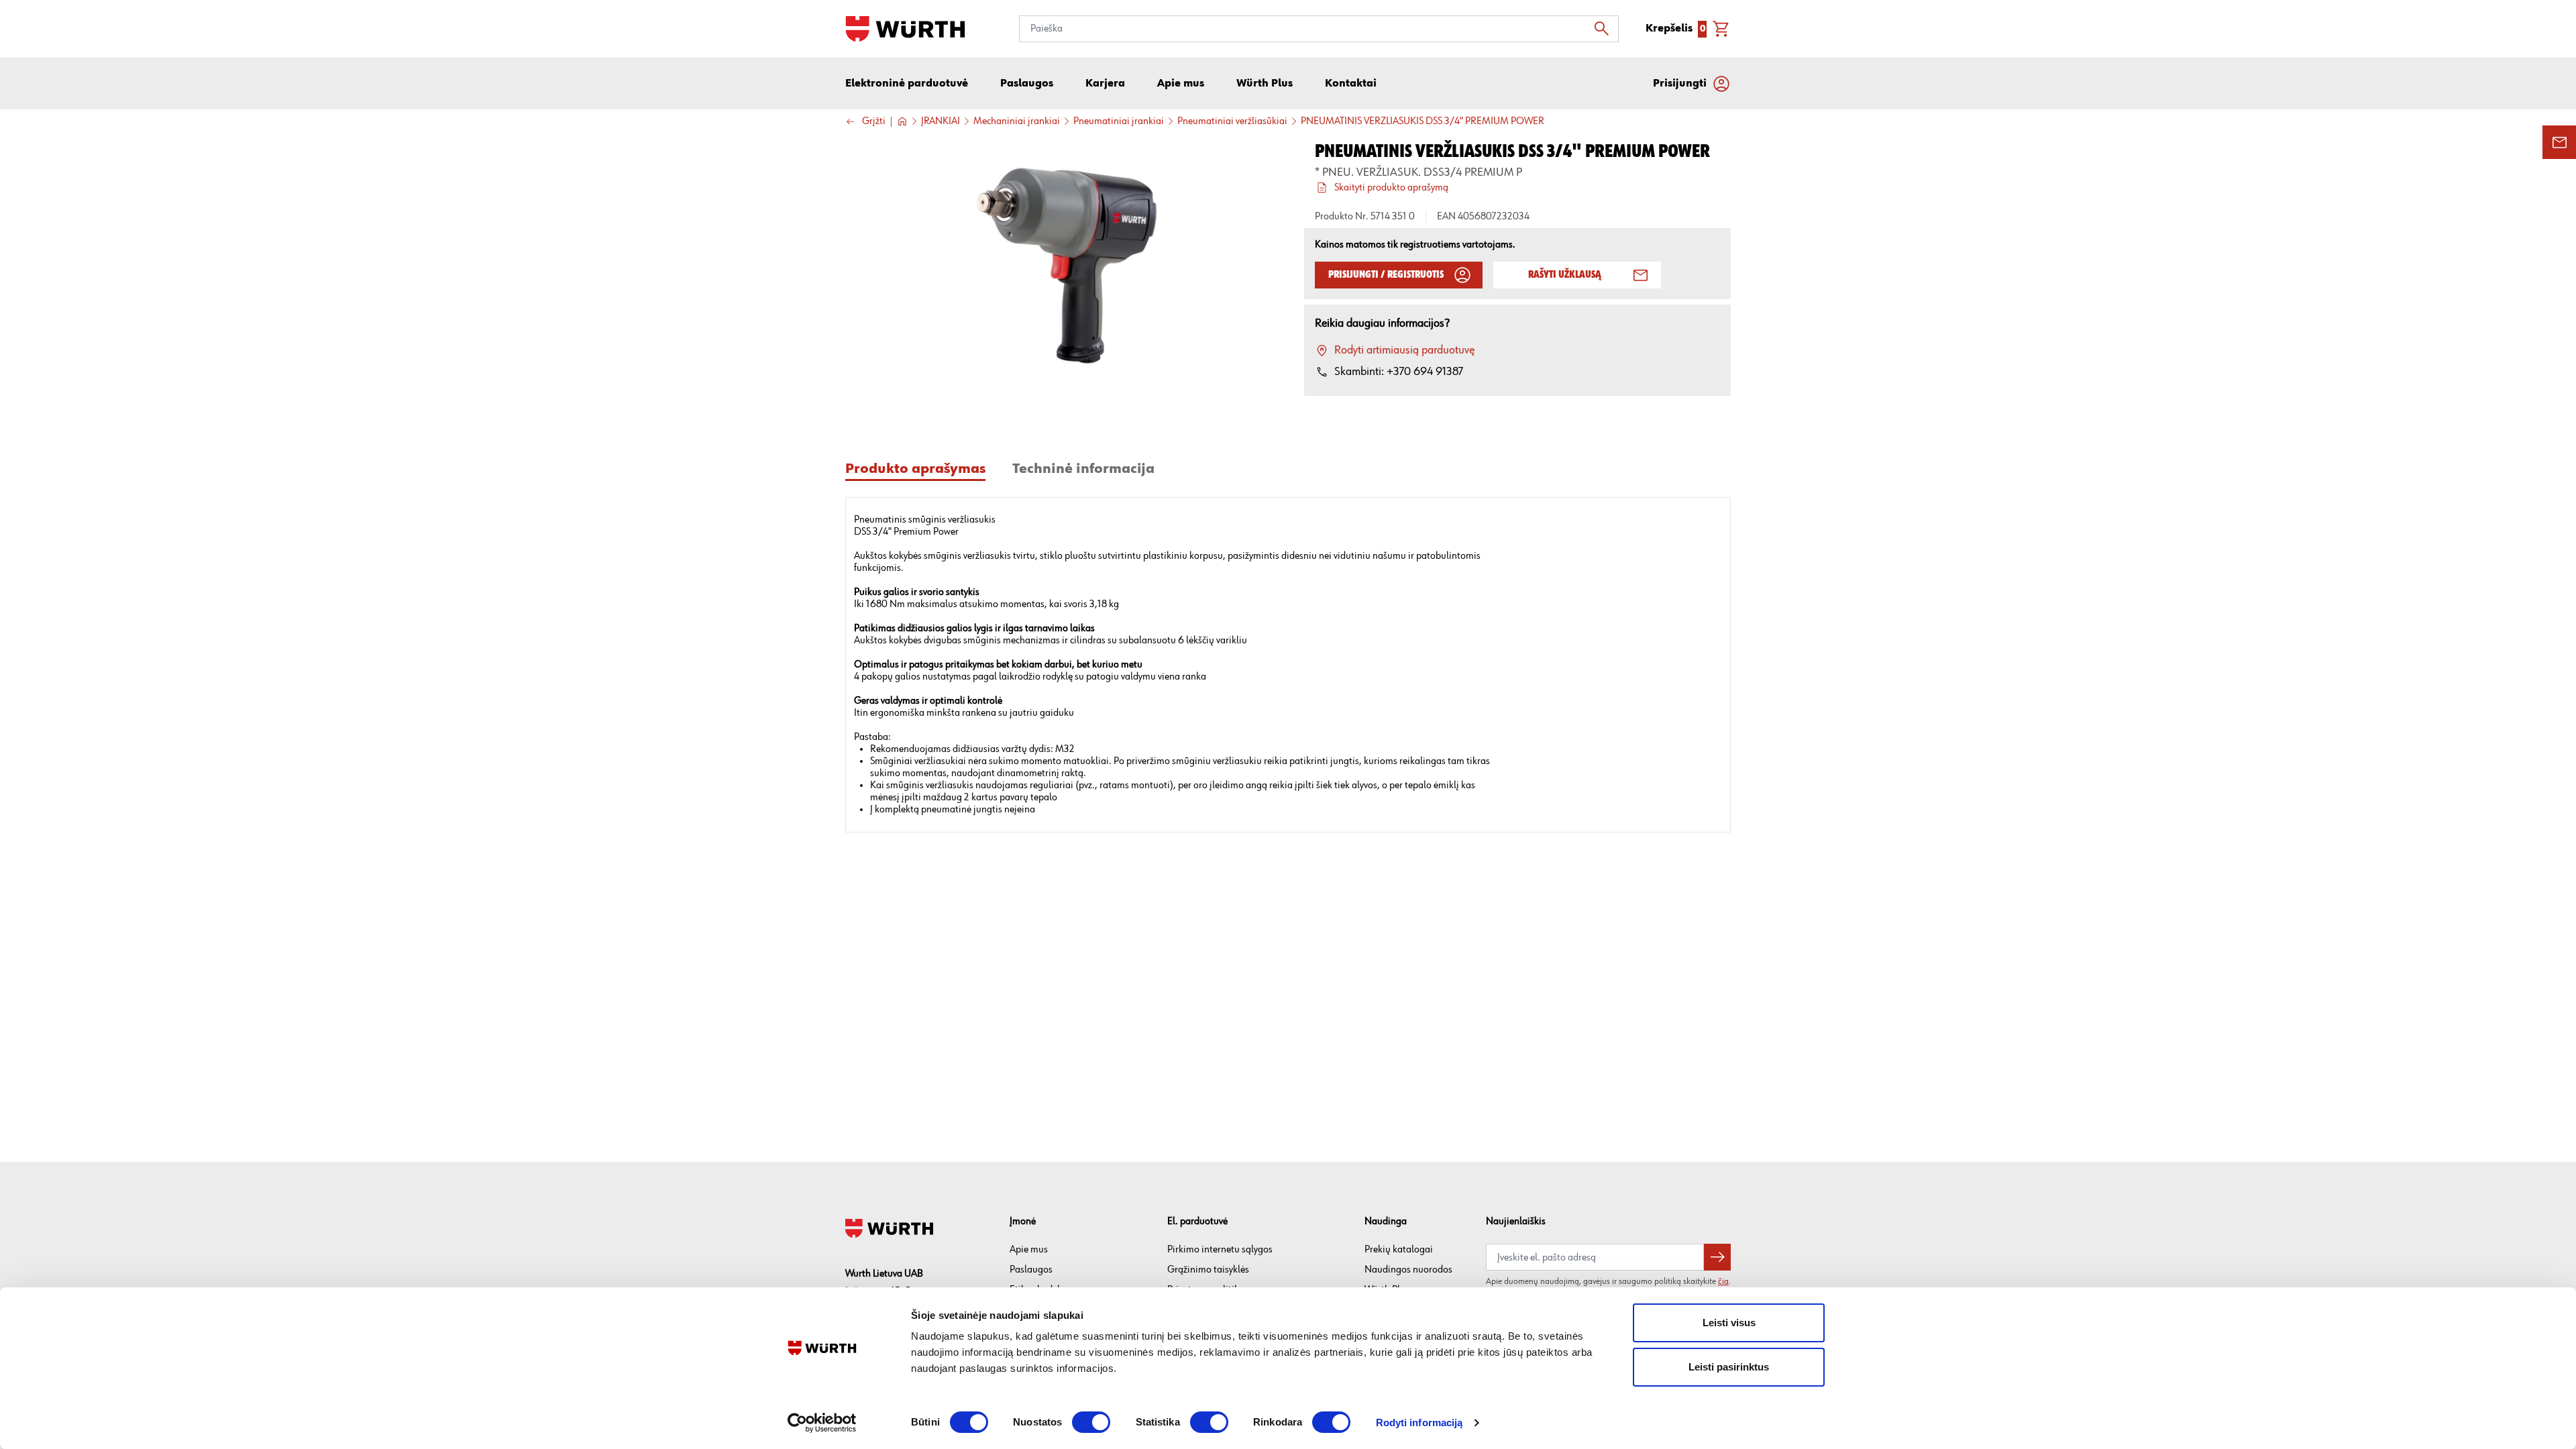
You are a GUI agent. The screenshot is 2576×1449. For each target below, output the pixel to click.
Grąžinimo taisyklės (1208, 1270)
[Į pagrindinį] (905, 29)
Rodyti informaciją (1419, 1423)
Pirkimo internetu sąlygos (1220, 1249)
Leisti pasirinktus (1729, 1367)
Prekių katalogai (1399, 1249)
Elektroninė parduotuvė (907, 84)
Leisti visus (1729, 1323)
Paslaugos (1031, 1270)
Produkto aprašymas (915, 469)
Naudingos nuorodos (1408, 1270)
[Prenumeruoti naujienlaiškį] (1717, 1257)
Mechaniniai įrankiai (1017, 121)
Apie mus (1029, 1249)
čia (1723, 1281)
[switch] (1091, 1422)
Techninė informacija (1083, 469)
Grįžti (874, 122)
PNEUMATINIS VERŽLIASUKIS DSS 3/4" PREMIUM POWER (1423, 121)
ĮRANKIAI (941, 121)
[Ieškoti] (1605, 29)
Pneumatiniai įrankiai (1119, 121)
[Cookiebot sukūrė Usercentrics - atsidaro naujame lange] (822, 1423)
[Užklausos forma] (2559, 142)
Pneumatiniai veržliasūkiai (1232, 121)
